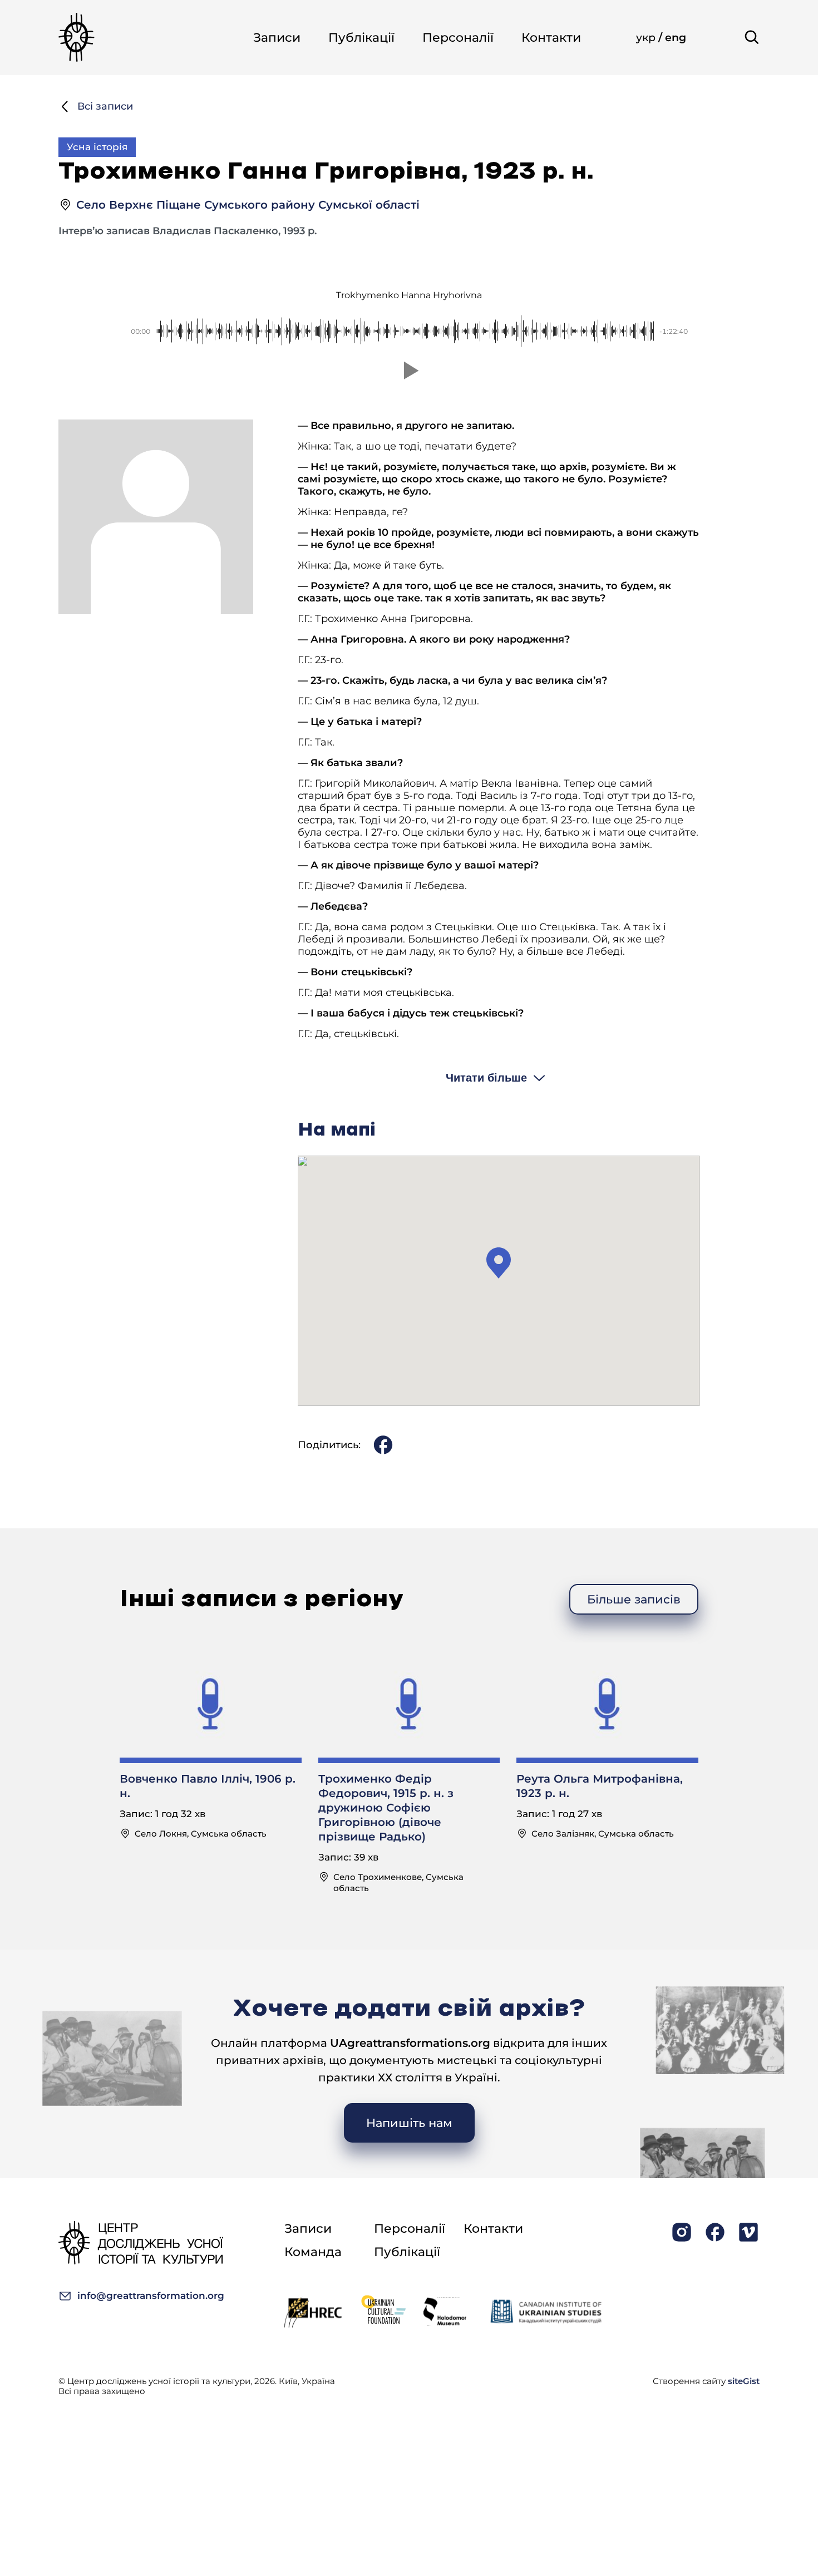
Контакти (551, 38)
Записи (277, 38)
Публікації (361, 38)
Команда (313, 2252)
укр (647, 38)
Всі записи (105, 106)
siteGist (744, 2381)
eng (676, 38)
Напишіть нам (409, 2123)
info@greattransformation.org (151, 2296)
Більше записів (634, 1599)
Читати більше (486, 1078)
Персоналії (458, 38)
